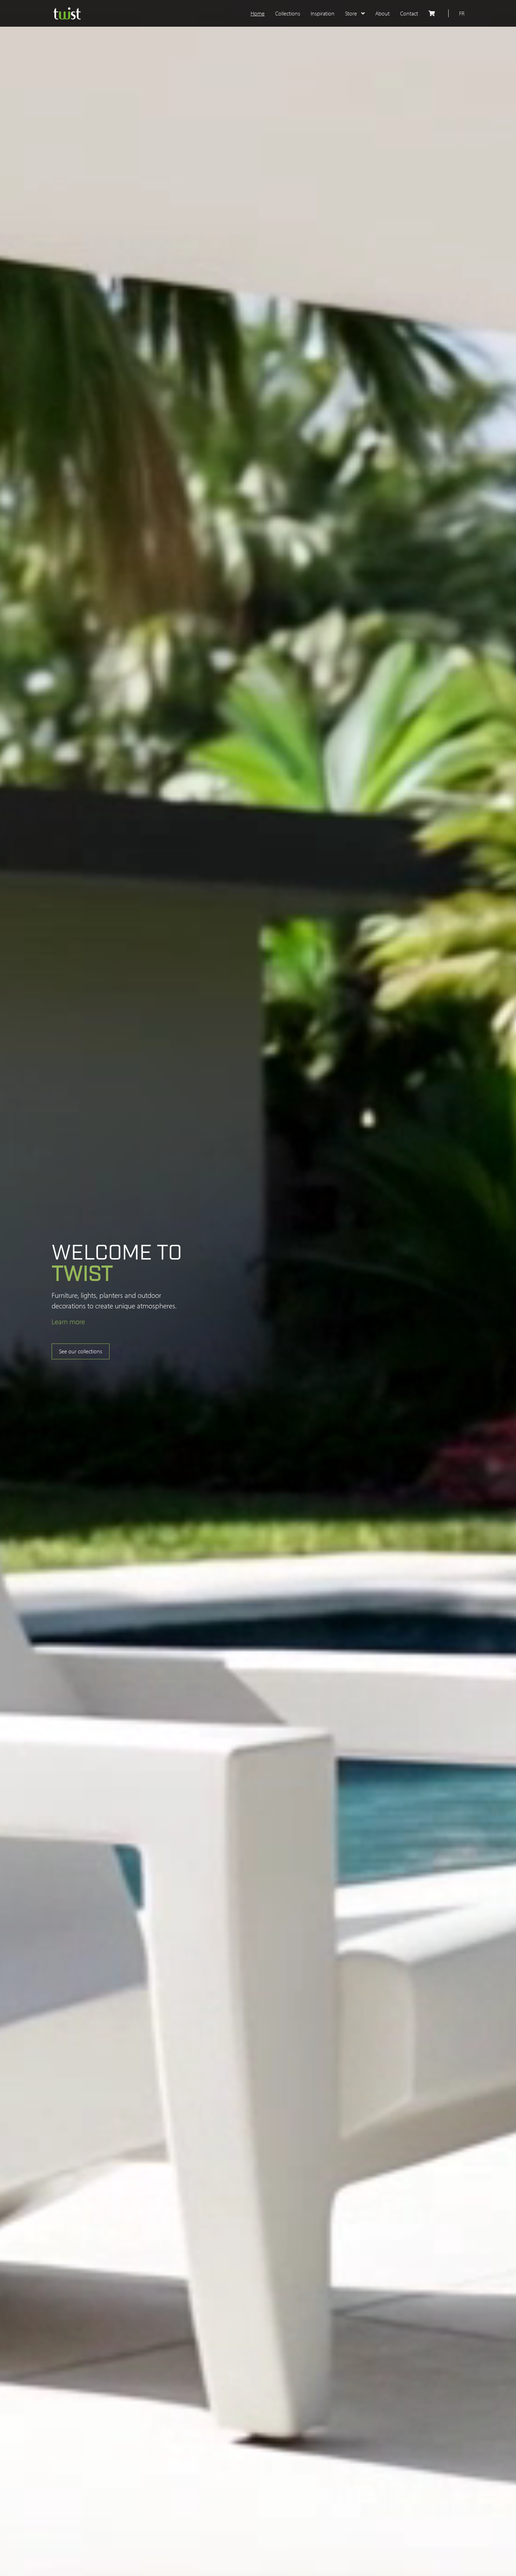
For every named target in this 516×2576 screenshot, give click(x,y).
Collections (288, 13)
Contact (409, 13)
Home (258, 13)
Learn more (68, 1321)
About (382, 13)
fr (462, 13)
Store (352, 13)
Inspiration (323, 13)
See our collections (81, 1351)
